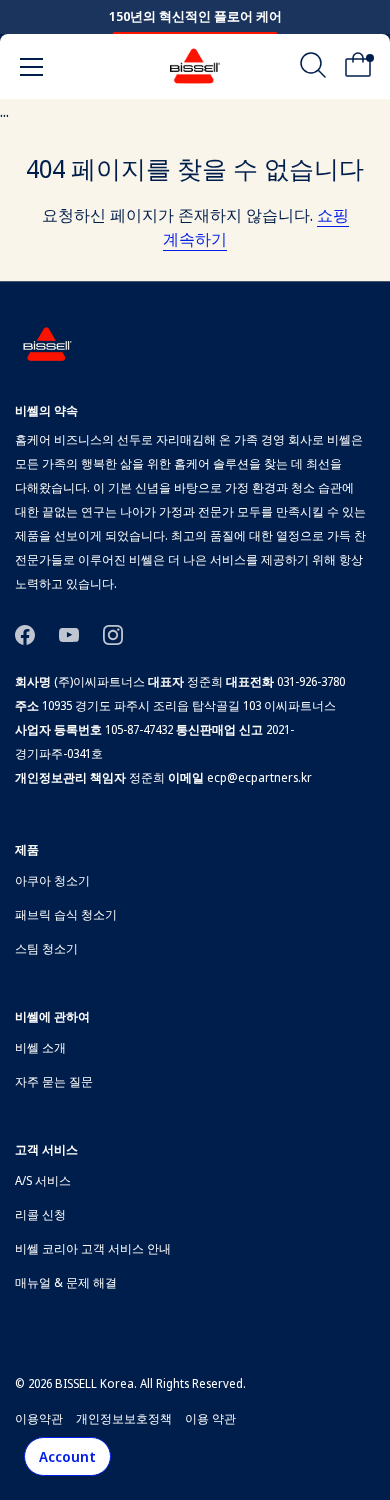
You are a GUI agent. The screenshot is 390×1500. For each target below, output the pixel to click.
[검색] (313, 70)
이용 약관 (210, 1418)
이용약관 (39, 1418)
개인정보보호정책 (124, 1418)
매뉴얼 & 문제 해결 (66, 1282)
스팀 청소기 (46, 948)
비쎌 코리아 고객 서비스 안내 (93, 1248)
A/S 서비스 (43, 1180)
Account (67, 1456)
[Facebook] (25, 633)
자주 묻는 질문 (54, 1081)
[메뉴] (32, 67)
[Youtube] (69, 633)
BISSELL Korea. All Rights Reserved (149, 1383)
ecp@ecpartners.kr (259, 777)
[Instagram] (113, 633)
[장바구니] (358, 70)
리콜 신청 (40, 1214)
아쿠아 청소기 (52, 880)
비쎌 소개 (40, 1047)
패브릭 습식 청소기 (66, 914)
